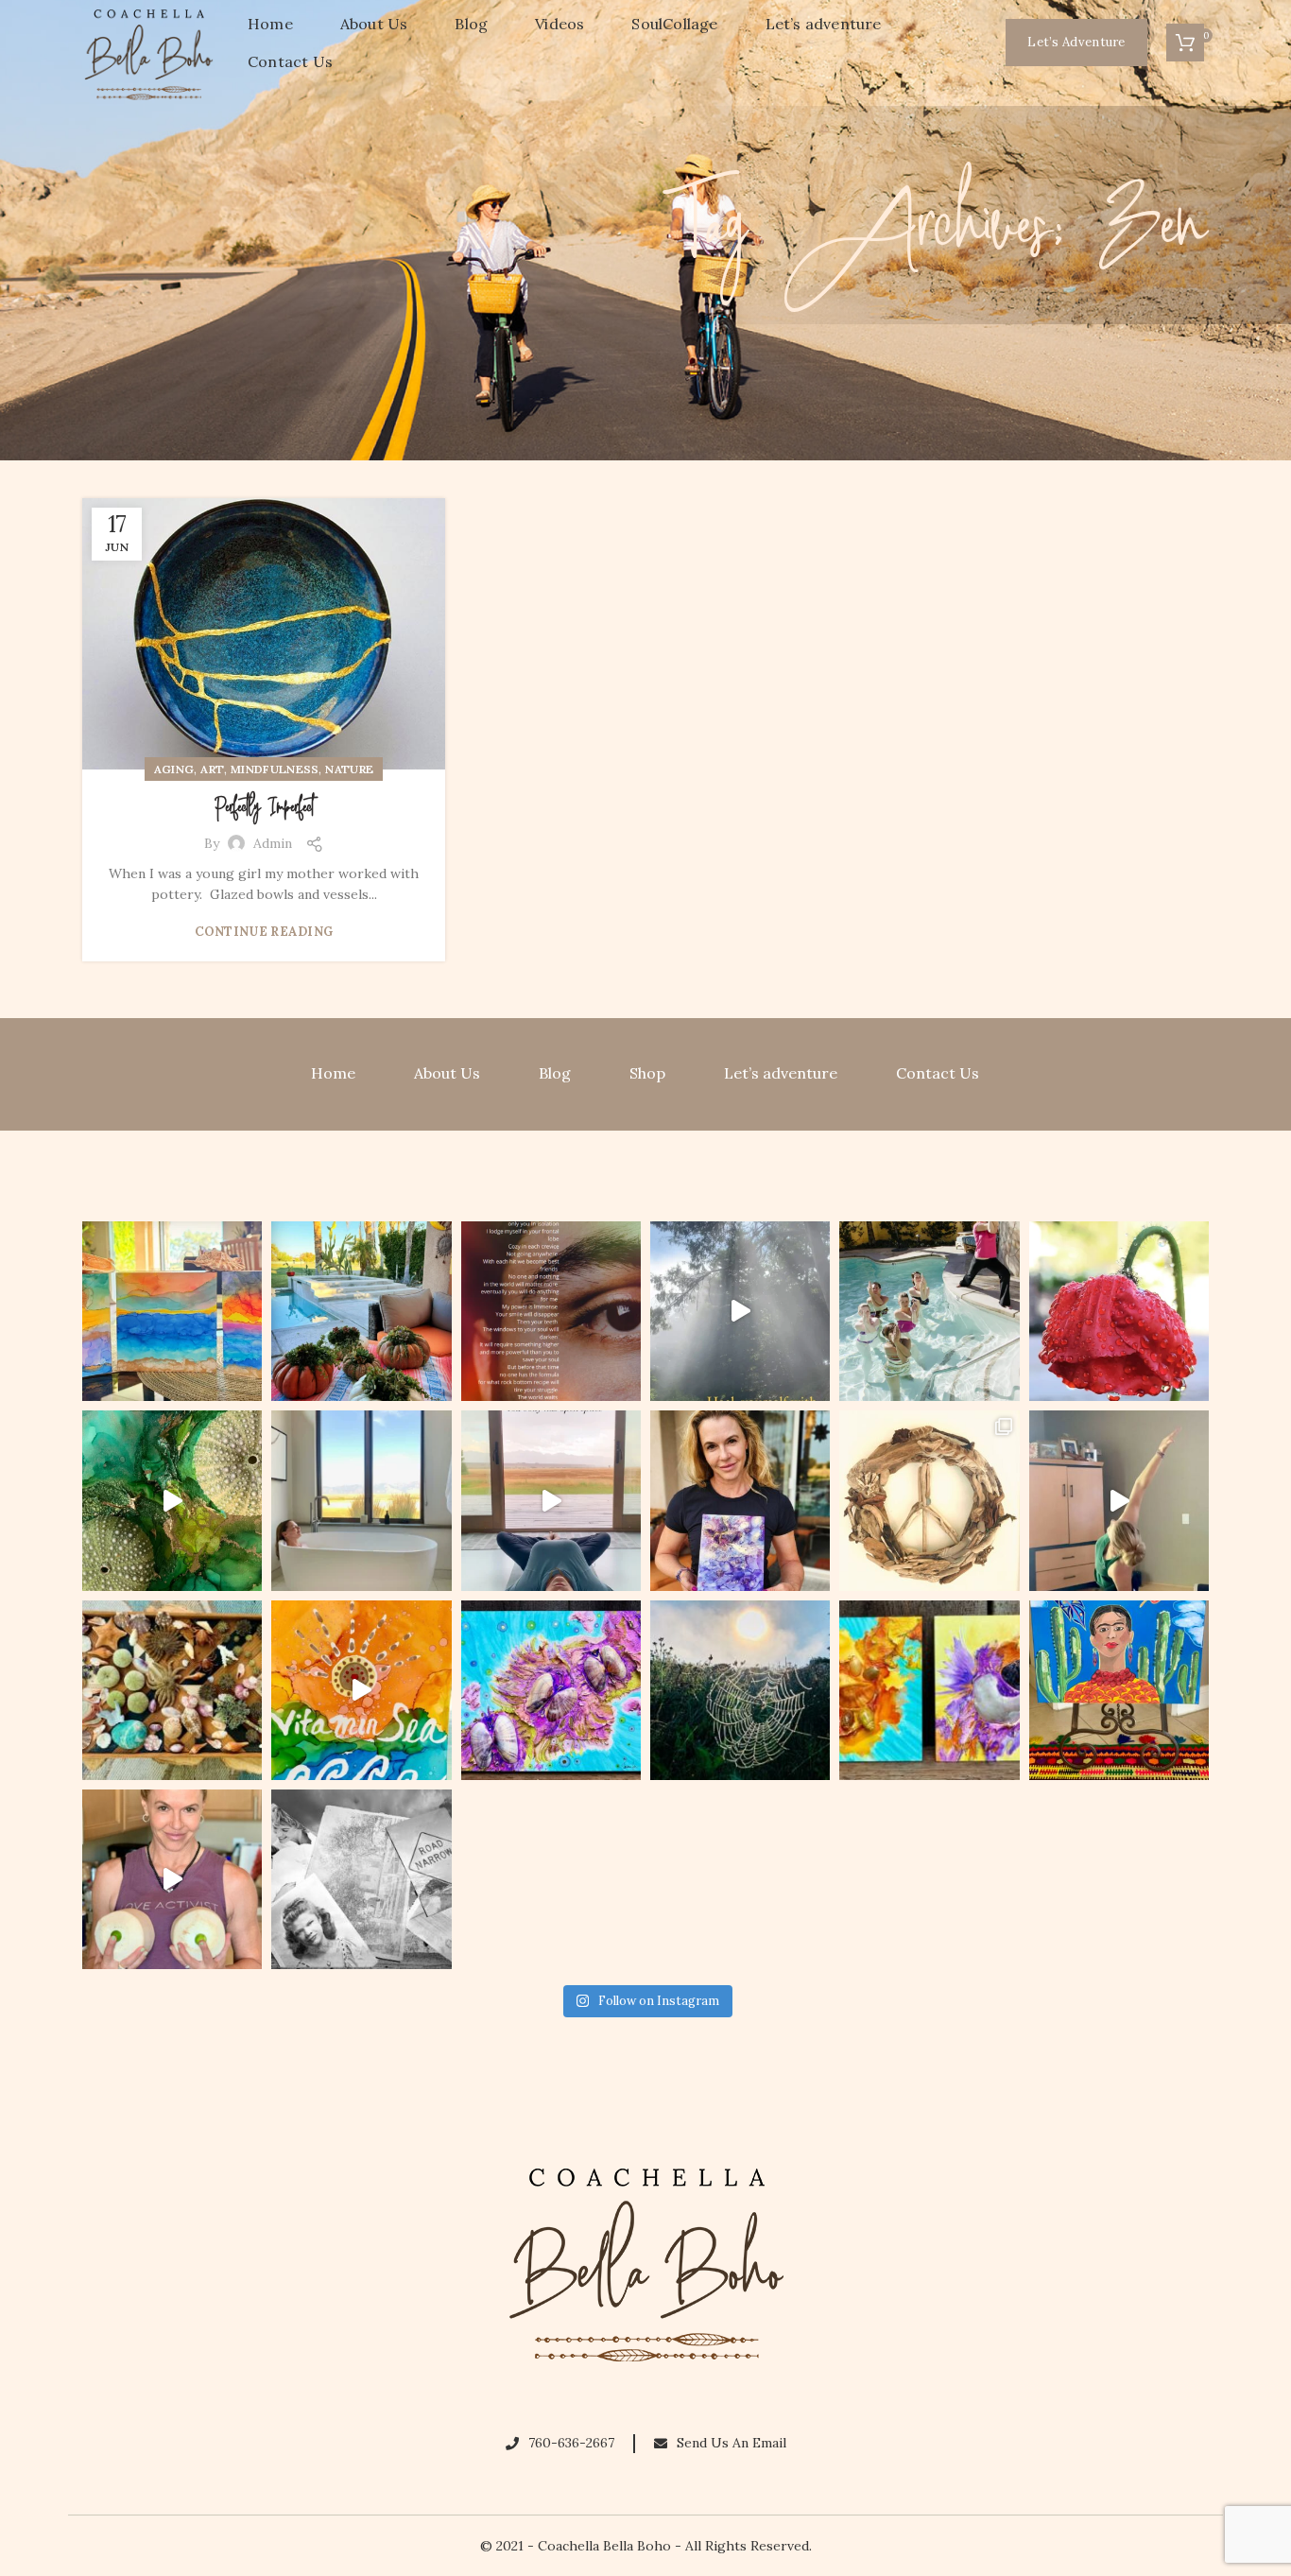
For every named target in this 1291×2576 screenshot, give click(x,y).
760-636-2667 (571, 2443)
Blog (555, 1073)
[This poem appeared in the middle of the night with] (551, 1311)
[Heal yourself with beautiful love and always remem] (740, 1311)
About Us (447, 1073)
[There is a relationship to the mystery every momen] (740, 1690)
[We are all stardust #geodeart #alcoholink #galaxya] (740, 1500)
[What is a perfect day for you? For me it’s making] (929, 1500)
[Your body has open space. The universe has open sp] (551, 1500)
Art (212, 769)
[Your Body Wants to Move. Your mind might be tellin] (1119, 1500)
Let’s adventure (781, 1073)
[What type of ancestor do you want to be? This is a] (361, 1879)
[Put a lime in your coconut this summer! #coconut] (172, 1879)
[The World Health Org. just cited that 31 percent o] (929, 1311)
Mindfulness (275, 769)
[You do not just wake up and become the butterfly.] (551, 1690)
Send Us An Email (732, 2443)
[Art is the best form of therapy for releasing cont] (172, 1311)
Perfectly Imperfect (264, 808)
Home (333, 1073)
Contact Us (938, 1073)
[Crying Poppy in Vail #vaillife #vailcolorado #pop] (1119, 1311)
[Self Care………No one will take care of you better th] (361, 1500)
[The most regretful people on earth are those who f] (1119, 1690)
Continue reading (264, 932)
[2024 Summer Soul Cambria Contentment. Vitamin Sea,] (361, 1690)
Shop (647, 1073)
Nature (349, 769)
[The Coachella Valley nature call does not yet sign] (361, 1311)
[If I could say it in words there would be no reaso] (929, 1690)
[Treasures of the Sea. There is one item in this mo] (172, 1690)
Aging (174, 769)
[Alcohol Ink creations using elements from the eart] (172, 1500)
